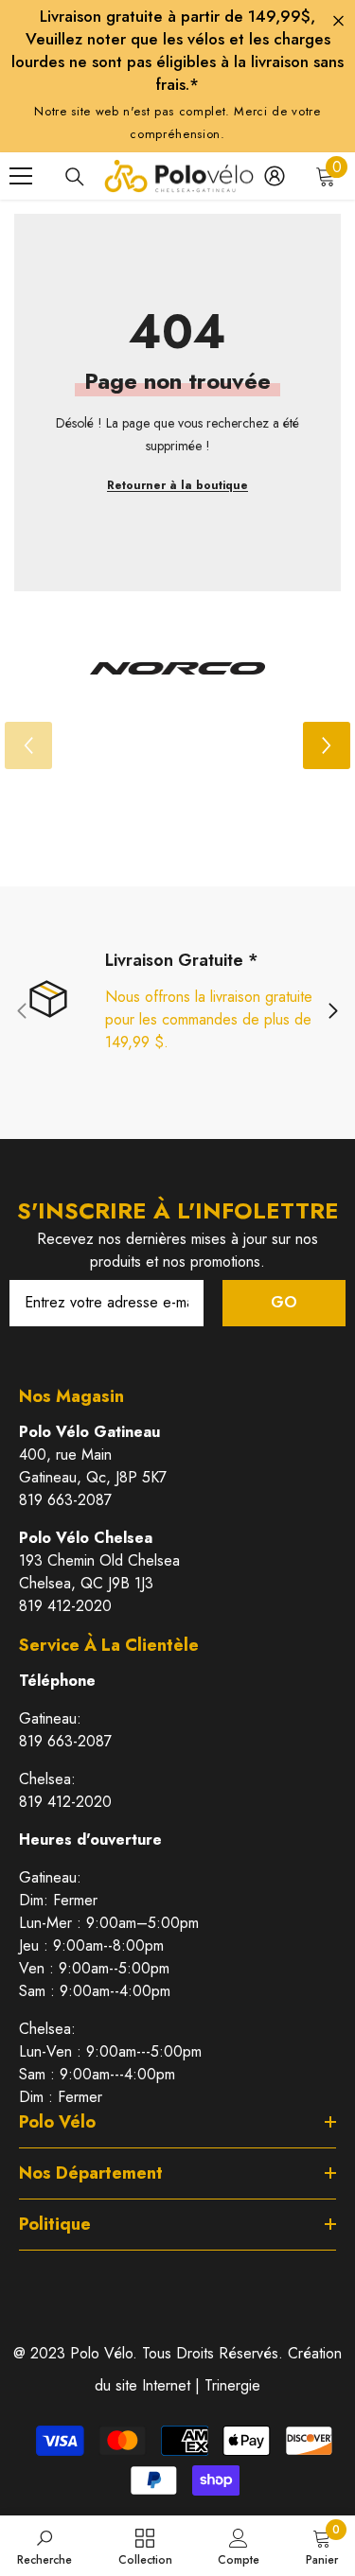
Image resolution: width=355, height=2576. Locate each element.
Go (284, 1302)
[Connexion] (275, 176)
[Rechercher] (75, 177)
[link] (44, 2546)
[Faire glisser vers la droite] (332, 1012)
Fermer (338, 21)
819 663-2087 (65, 1500)
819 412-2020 (65, 1606)
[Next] (327, 745)
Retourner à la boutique (177, 485)
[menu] (21, 176)
